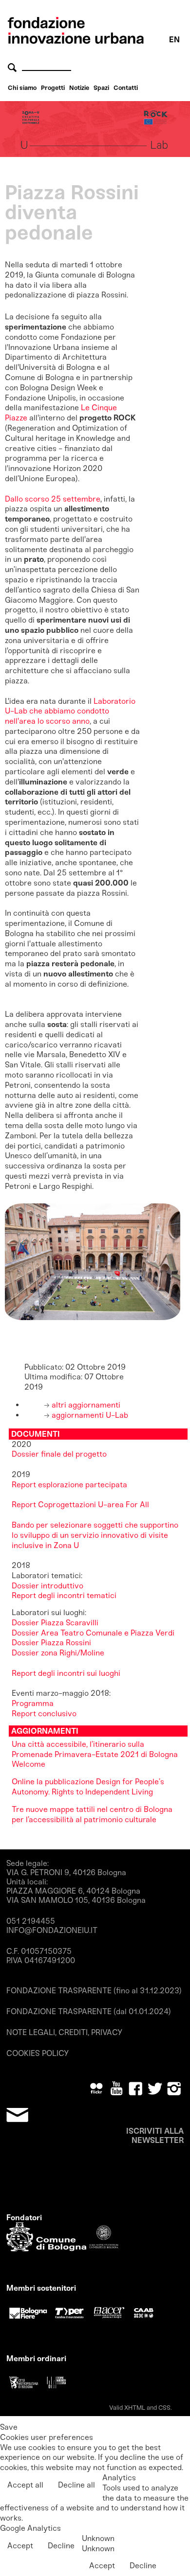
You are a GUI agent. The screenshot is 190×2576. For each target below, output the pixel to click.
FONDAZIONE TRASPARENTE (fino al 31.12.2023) (94, 1991)
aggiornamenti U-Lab (89, 1415)
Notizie (79, 88)
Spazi (101, 88)
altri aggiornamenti (85, 1405)
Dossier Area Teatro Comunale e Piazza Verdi (94, 1633)
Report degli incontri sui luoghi (66, 1673)
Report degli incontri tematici (64, 1595)
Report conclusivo (44, 1714)
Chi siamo (22, 88)
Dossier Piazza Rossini (51, 1643)
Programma (33, 1703)
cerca (14, 67)
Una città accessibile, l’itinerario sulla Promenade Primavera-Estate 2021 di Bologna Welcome (95, 1754)
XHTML (135, 2408)
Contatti (126, 88)
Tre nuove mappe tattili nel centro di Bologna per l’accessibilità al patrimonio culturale (92, 1814)
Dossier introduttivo (47, 1586)
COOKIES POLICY (38, 2053)
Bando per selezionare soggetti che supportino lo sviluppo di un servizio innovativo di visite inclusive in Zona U (95, 1535)
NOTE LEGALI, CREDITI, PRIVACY (64, 2032)
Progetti (53, 88)
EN (174, 40)
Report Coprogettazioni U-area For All (80, 1505)
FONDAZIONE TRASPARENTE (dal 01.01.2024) (89, 2011)
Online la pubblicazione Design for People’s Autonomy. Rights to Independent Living (88, 1787)
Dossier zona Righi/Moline (58, 1653)
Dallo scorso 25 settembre (53, 499)
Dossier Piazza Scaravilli (56, 1623)
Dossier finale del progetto (59, 1454)
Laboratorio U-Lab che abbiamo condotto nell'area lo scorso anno (70, 711)
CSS (164, 2408)
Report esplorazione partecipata (69, 1485)
